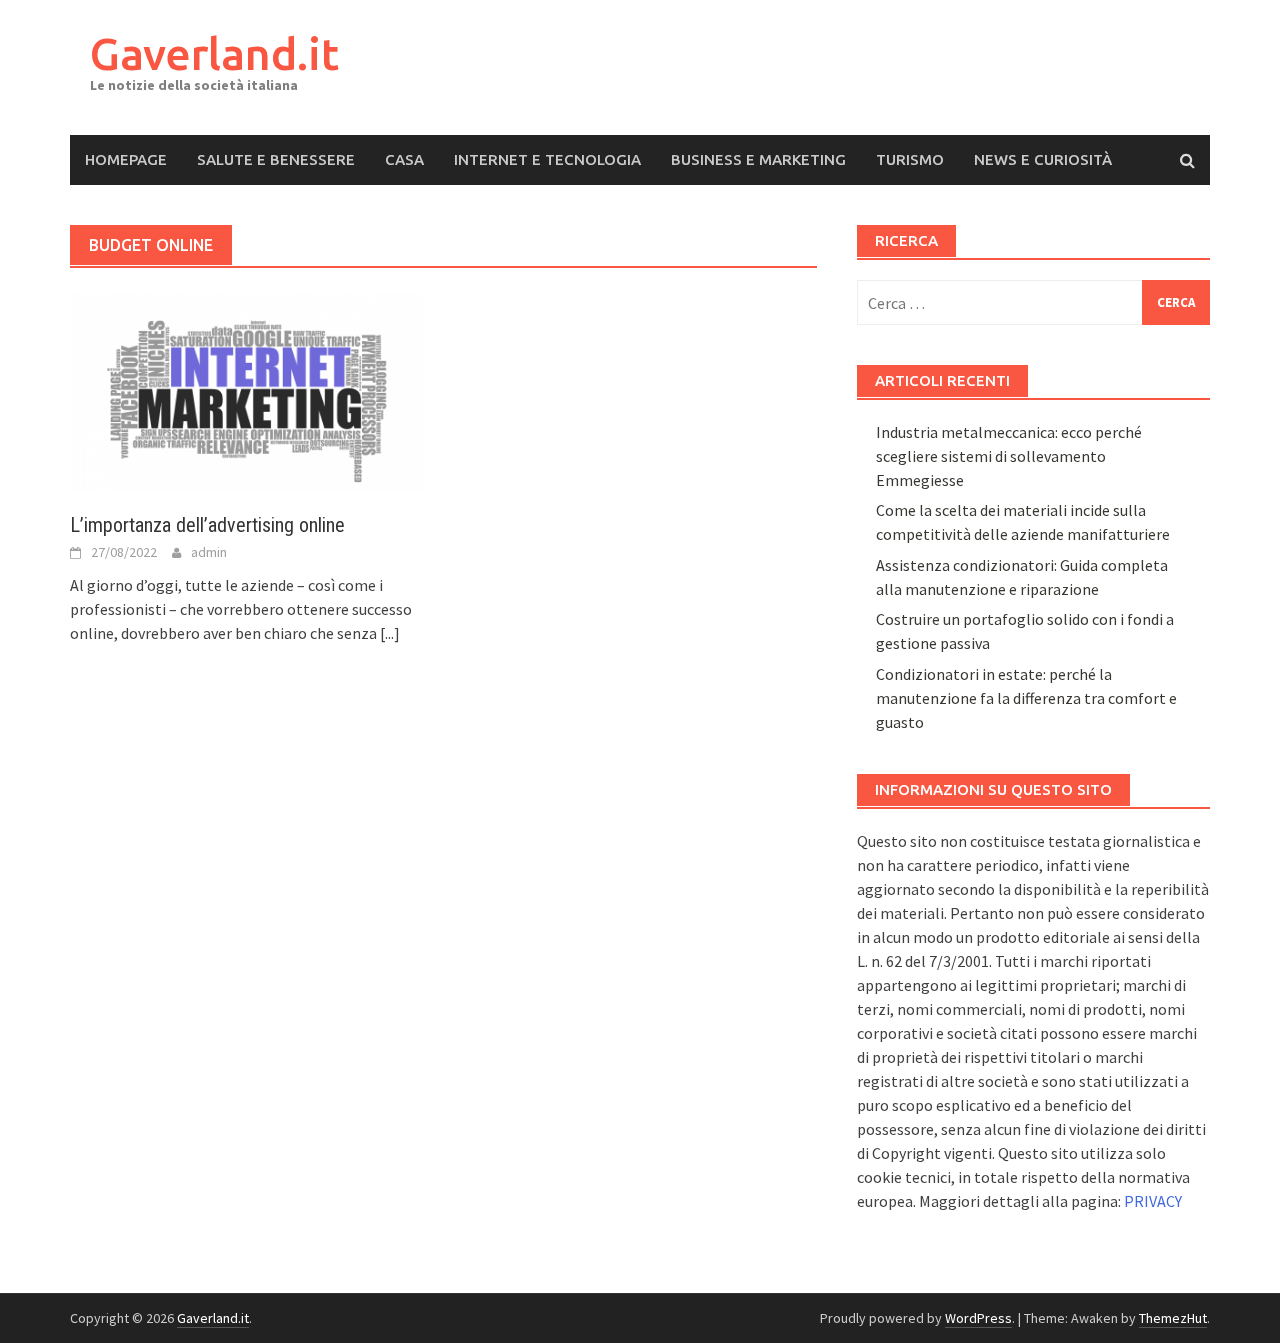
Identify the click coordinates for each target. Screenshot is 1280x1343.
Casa (404, 159)
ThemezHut (1173, 1318)
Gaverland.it (214, 53)
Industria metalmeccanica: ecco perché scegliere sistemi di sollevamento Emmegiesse (1009, 456)
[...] (390, 633)
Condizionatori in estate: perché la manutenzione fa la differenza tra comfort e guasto (1026, 698)
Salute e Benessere (276, 159)
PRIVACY (1153, 1201)
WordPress (978, 1318)
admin (209, 552)
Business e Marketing (758, 159)
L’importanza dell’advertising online (207, 525)
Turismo (910, 159)
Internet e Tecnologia (547, 159)
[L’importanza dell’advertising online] (246, 390)
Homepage (126, 159)
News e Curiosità (1043, 159)
